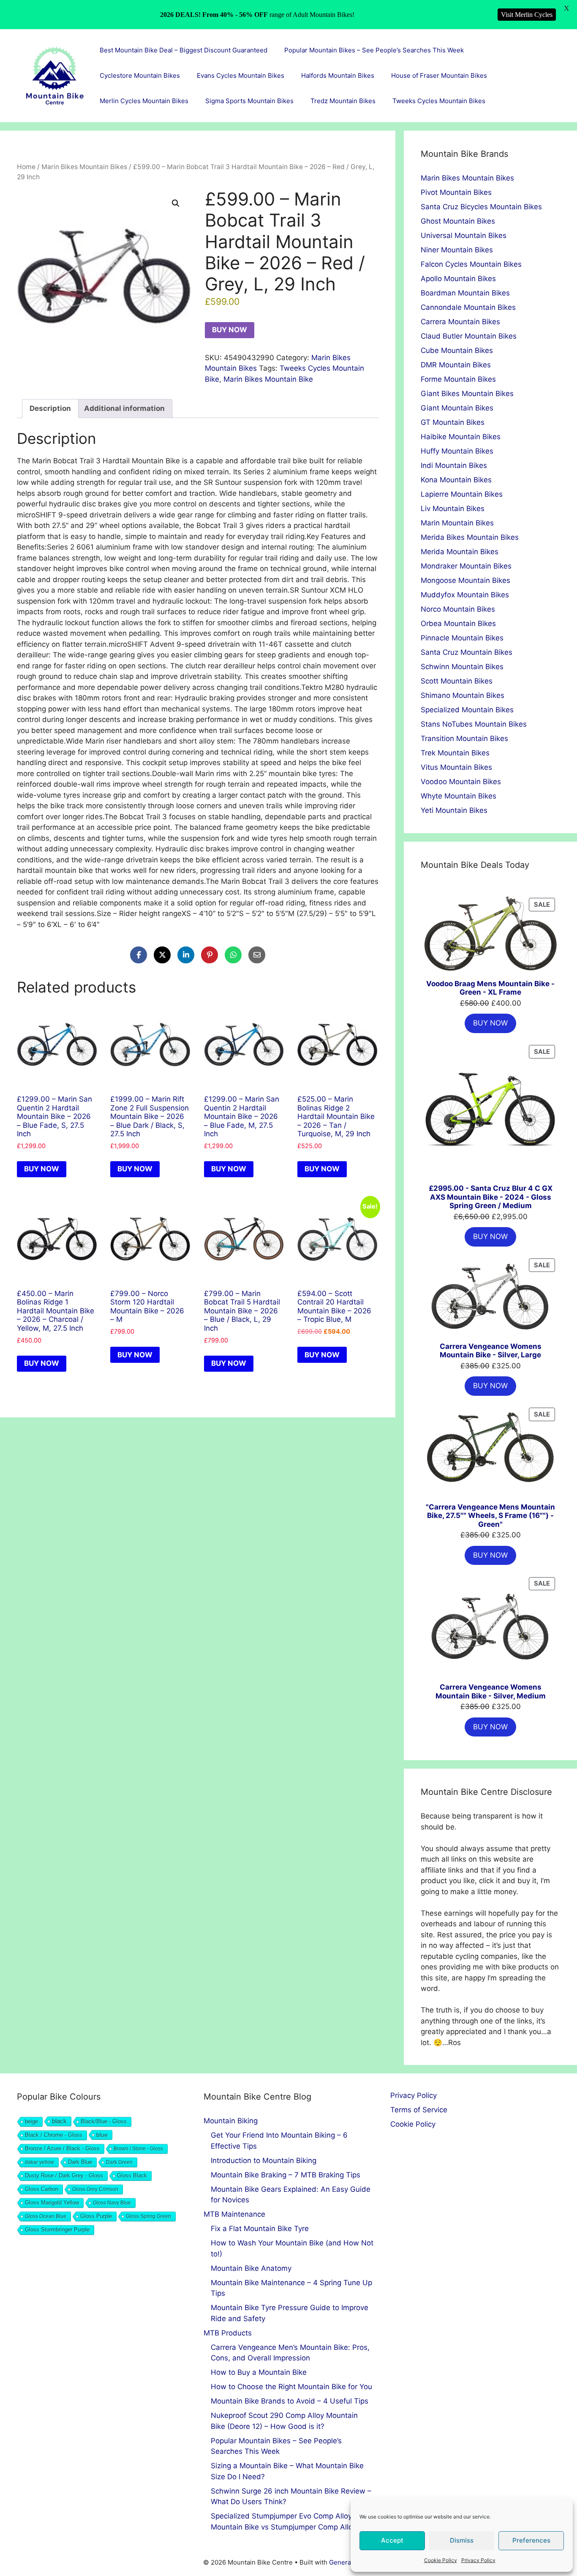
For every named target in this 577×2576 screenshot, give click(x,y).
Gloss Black (132, 2176)
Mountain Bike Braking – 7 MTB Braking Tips (286, 2175)
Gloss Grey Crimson (95, 2189)
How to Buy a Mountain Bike (259, 2372)
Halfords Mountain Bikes (338, 75)
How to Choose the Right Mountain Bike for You (291, 2387)
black (59, 2121)
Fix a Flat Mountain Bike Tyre (260, 2229)
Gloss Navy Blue (112, 2203)
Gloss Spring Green (148, 2216)
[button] (176, 203)
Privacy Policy (478, 2560)
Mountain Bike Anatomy (251, 2268)
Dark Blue (80, 2162)
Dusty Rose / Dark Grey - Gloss (64, 2175)
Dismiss (462, 2540)
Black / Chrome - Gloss (54, 2135)
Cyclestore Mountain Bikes (140, 75)
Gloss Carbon (42, 2189)
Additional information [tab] (124, 408)
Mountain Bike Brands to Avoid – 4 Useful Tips (290, 2401)
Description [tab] (50, 408)
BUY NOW (230, 330)
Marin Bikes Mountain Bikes (84, 167)
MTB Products (228, 2333)
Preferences (531, 2540)
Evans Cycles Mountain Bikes (241, 75)
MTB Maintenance (234, 2214)
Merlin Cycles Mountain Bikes (144, 101)
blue (102, 2135)
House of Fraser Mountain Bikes (439, 75)
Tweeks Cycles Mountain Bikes (439, 101)
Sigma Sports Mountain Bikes (249, 101)
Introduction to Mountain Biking (264, 2160)
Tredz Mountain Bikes (343, 101)
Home (26, 167)
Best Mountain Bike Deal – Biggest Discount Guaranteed (184, 50)
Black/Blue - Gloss (104, 2121)
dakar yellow (39, 2162)
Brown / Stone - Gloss (138, 2149)
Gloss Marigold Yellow (52, 2203)
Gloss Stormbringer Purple (57, 2230)
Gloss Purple (96, 2216)
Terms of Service (419, 2110)
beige (31, 2121)
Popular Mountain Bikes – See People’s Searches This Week (374, 50)
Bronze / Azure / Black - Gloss (62, 2149)
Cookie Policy (441, 2560)
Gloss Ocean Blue (46, 2216)
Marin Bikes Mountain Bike (268, 379)
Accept (392, 2540)
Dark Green (119, 2162)
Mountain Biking (231, 2121)
